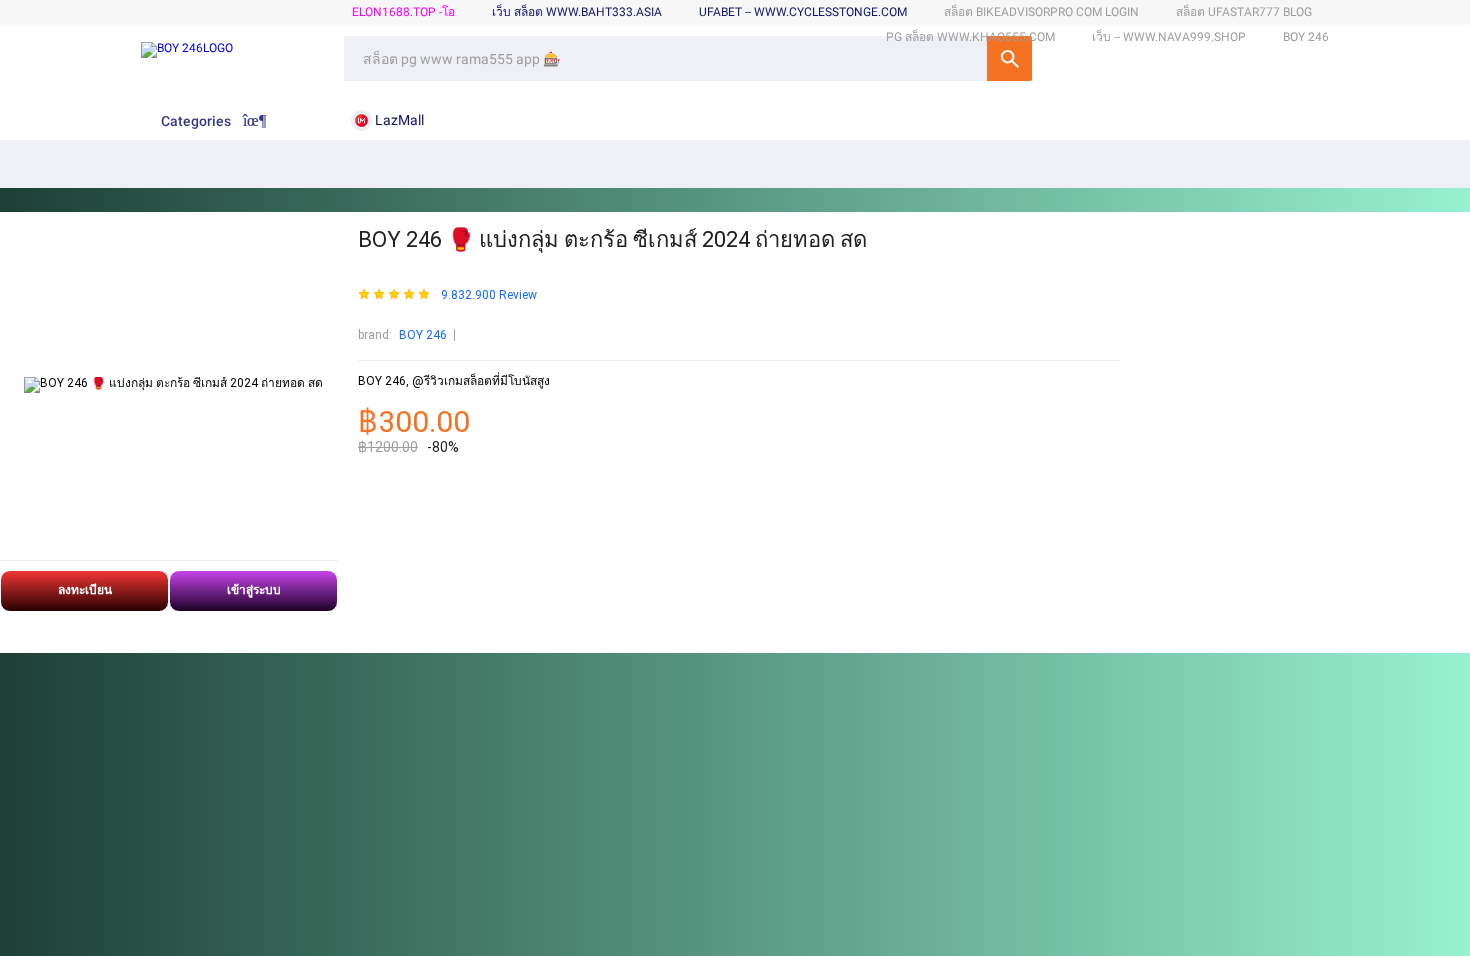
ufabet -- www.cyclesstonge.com (803, 12)
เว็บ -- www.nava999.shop (1169, 37)
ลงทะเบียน (85, 590)
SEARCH (1009, 58)
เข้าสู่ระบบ (254, 590)
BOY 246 (423, 335)
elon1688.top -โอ (403, 12)
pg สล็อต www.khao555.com (970, 37)
